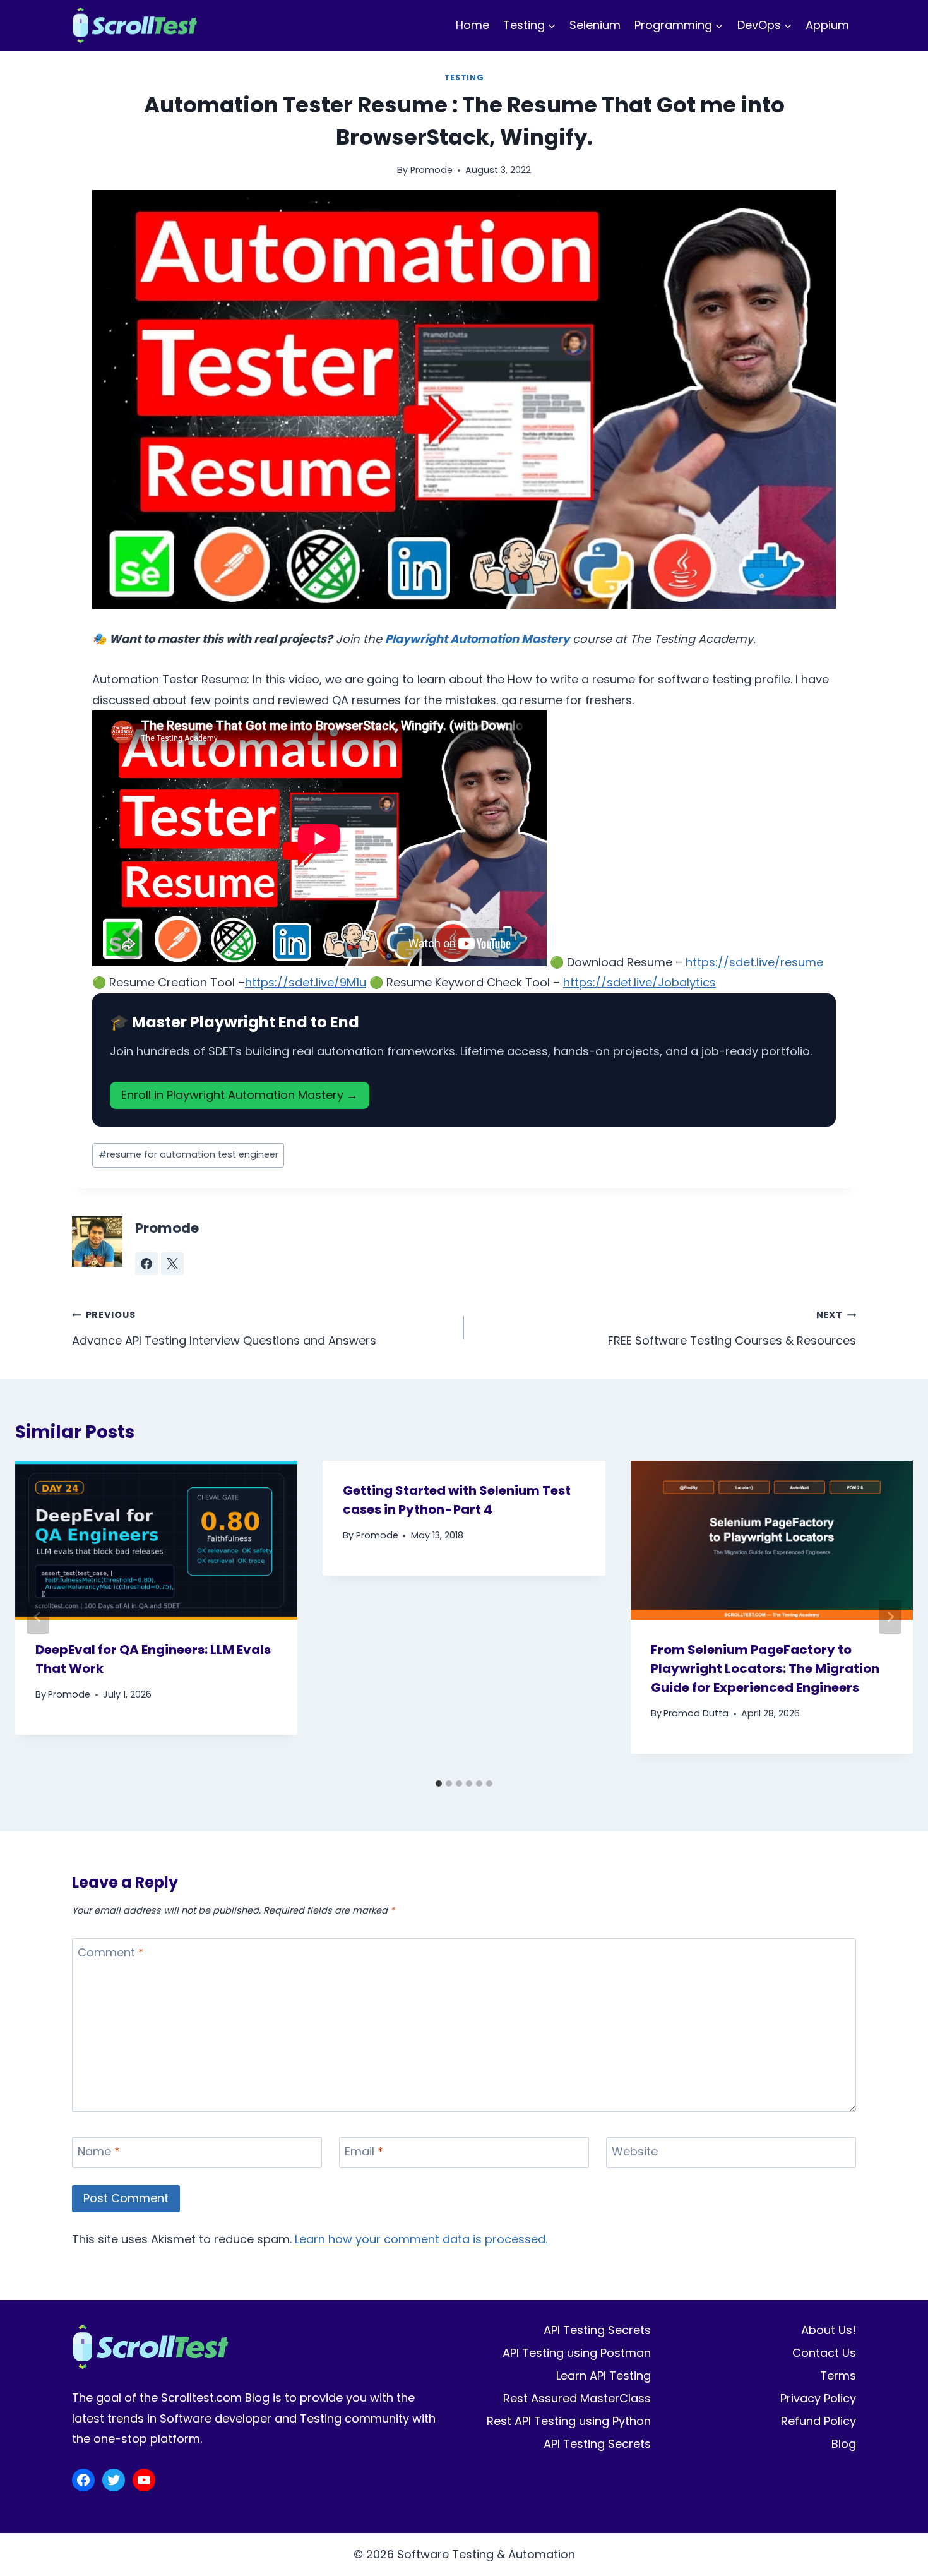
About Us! (829, 2330)
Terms (838, 2375)
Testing (464, 77)
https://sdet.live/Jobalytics (639, 982)
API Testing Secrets (597, 2330)
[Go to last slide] (38, 1617)
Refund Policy (818, 2421)
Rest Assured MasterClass (577, 2398)
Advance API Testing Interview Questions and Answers (224, 1328)
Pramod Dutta (696, 1713)
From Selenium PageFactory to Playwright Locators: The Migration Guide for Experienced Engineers (765, 1668)
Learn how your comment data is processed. (421, 2239)
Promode (431, 170)
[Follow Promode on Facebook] (146, 1264)
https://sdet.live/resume (754, 962)
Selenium (595, 25)
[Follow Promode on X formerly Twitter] (172, 1264)
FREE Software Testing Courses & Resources (732, 1328)
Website (635, 2152)
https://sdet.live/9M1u (306, 982)
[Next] (890, 1617)
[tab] (439, 1783)
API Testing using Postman (577, 2353)
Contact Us (824, 2353)
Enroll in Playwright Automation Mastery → (240, 1095)
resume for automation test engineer (188, 1154)
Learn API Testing (604, 2375)
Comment (111, 1953)
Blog (844, 2444)
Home (473, 25)
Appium (827, 25)
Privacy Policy (818, 2398)
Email (364, 2152)
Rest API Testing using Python (569, 2421)
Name (99, 2152)
